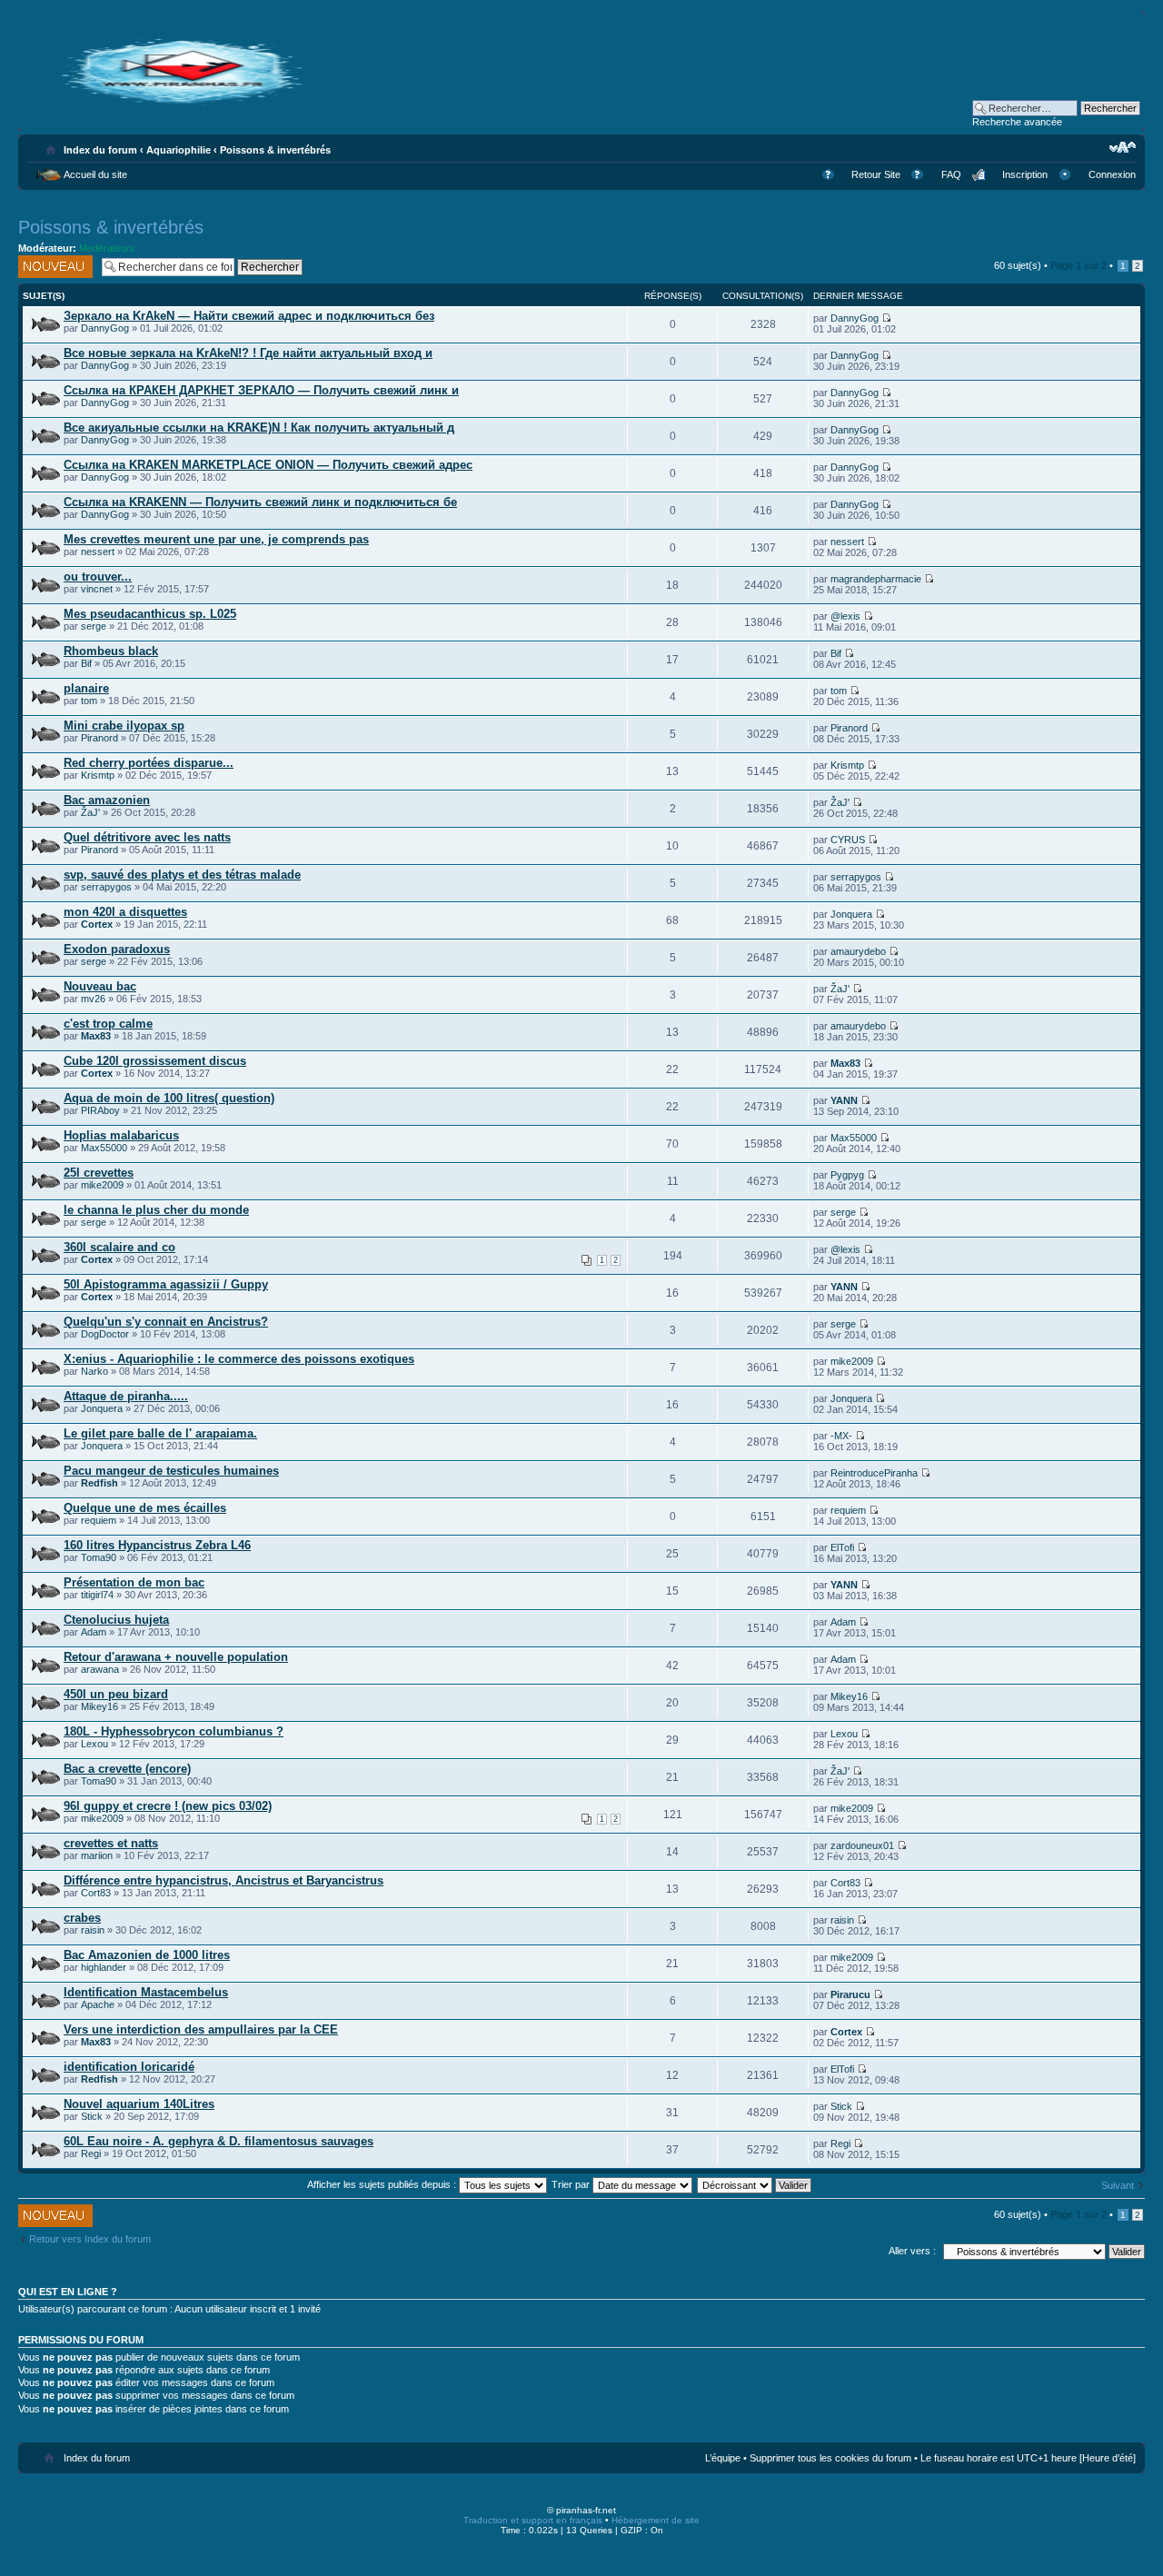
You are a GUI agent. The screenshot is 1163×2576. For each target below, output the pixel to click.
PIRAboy (100, 1110)
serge (94, 626)
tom (89, 701)
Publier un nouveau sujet (49, 266)
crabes (82, 1918)
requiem (99, 1520)
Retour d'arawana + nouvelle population (176, 1657)
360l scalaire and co (119, 1247)
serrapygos (106, 887)
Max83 (96, 1036)
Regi (91, 2153)
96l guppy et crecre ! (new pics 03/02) (168, 1806)
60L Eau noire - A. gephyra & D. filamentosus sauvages (219, 2141)
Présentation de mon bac (134, 1582)
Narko (94, 1371)
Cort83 (96, 1893)
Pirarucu (850, 1994)
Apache (98, 2004)
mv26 (93, 999)
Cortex (97, 924)
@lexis (845, 616)
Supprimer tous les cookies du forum (830, 2458)
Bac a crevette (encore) (127, 1769)
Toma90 (99, 1557)
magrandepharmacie (876, 579)
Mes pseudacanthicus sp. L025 (150, 614)
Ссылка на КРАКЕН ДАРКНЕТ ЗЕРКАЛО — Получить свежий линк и (261, 390)
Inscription (1025, 174)
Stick (92, 2116)
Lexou (94, 1744)
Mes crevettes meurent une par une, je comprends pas (216, 539)
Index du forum (100, 150)
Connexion (1112, 174)
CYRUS (848, 840)
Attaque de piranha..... (126, 1396)
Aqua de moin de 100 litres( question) (169, 1098)
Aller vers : (912, 2251)
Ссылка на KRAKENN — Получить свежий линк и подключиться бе (260, 502)
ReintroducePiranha (874, 1473)
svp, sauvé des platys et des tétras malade (182, 875)
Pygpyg (847, 1175)
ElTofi (842, 1547)
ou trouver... (98, 577)
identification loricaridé (129, 2067)
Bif (86, 663)
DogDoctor (105, 1334)
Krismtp (98, 775)
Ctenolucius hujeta (116, 1620)
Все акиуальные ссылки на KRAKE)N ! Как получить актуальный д (259, 428)
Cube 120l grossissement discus (155, 1061)
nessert (98, 552)
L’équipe (723, 2458)
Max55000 (104, 1148)
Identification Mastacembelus (146, 1992)
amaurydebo (858, 951)
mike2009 (102, 1185)
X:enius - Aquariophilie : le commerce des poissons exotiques (239, 1359)
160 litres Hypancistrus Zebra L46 (157, 1545)
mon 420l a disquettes (125, 912)
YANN (844, 1100)
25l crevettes (99, 1173)
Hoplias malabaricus (121, 1135)
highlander (104, 1967)
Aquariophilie (179, 150)
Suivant (1118, 2185)
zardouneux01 (862, 1845)
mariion (97, 1855)
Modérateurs (107, 248)
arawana (100, 1669)
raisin (93, 1930)
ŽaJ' (90, 812)
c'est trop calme (108, 1024)
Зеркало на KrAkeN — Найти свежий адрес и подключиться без (249, 316)
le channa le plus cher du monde (156, 1210)
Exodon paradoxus (117, 949)
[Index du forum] (182, 102)
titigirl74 (97, 1595)
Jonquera (851, 914)
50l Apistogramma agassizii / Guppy (166, 1284)
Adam (94, 1632)
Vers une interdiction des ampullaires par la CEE (201, 2029)
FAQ (951, 174)
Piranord (99, 738)
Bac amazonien (107, 800)
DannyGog (105, 328)
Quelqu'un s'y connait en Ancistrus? (166, 1322)
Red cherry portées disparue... (149, 763)
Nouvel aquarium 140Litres (139, 2104)
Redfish (99, 1483)
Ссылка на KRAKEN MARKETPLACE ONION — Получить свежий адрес (268, 465)
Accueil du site (95, 174)
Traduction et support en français (533, 2520)
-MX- (841, 1436)
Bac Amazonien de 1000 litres (147, 1955)
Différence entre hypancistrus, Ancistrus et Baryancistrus (224, 1880)
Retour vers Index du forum (90, 2239)
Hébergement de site (656, 2520)
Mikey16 (99, 1706)
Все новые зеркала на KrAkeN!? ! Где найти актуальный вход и (248, 353)
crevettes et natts (111, 1843)
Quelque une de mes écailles (145, 1508)
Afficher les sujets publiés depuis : (383, 2184)
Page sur (1079, 265)
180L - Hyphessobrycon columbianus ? (174, 1731)
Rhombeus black (111, 651)
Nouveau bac (100, 986)
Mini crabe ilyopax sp (124, 726)
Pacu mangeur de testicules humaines (171, 1471)
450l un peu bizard (116, 1694)
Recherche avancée (1017, 122)
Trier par (572, 2184)
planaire (86, 688)
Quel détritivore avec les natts (147, 837)
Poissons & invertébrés (275, 150)
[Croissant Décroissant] (755, 2184)
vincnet (97, 589)
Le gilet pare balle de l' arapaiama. (160, 1433)
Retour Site (876, 174)
